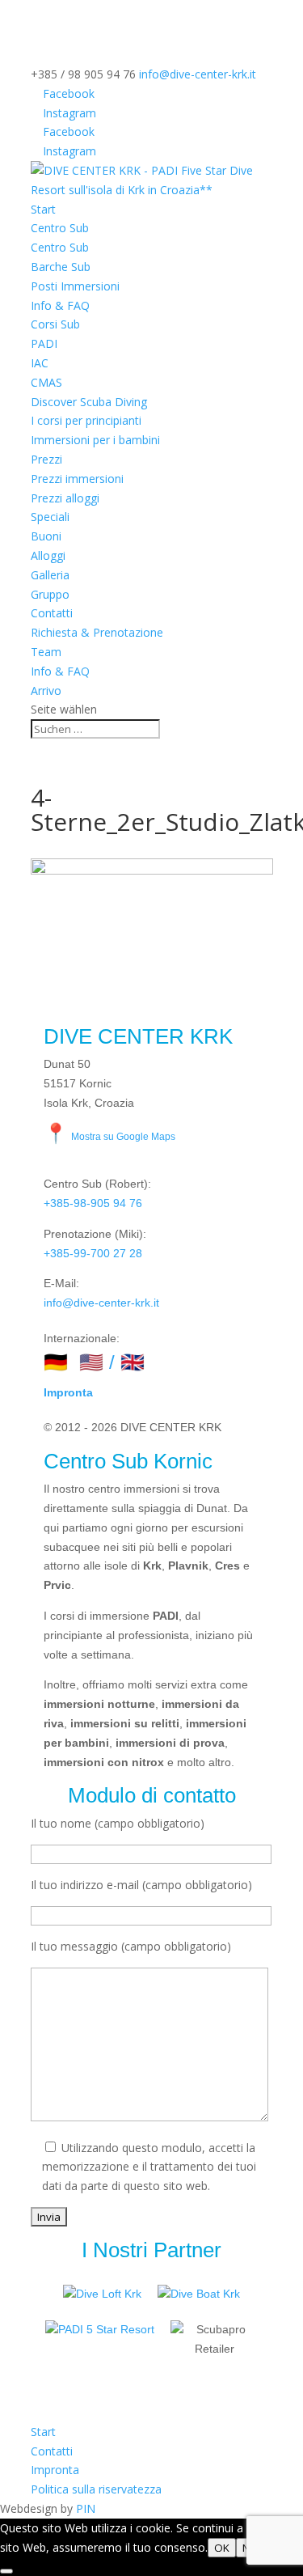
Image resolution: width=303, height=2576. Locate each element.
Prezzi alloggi (65, 498)
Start (43, 209)
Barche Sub (61, 267)
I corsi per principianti (86, 420)
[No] (6, 2571)
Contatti (52, 613)
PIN (86, 2508)
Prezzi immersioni (77, 479)
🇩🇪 (56, 1362)
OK (222, 2548)
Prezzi (46, 459)
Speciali (50, 517)
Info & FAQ (60, 305)
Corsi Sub (55, 324)
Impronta (68, 1392)
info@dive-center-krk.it (101, 1303)
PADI (44, 343)
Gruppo (50, 594)
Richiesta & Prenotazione (97, 632)
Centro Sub (60, 228)
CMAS (46, 382)
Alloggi (48, 555)
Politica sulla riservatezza (96, 2489)
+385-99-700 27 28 (93, 1253)
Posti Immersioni (75, 286)
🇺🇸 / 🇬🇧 (112, 1362)
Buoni (46, 536)
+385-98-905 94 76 (93, 1203)
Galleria (50, 575)
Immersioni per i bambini (95, 440)
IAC (40, 363)
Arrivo (46, 691)
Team (46, 652)
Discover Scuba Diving (89, 402)
